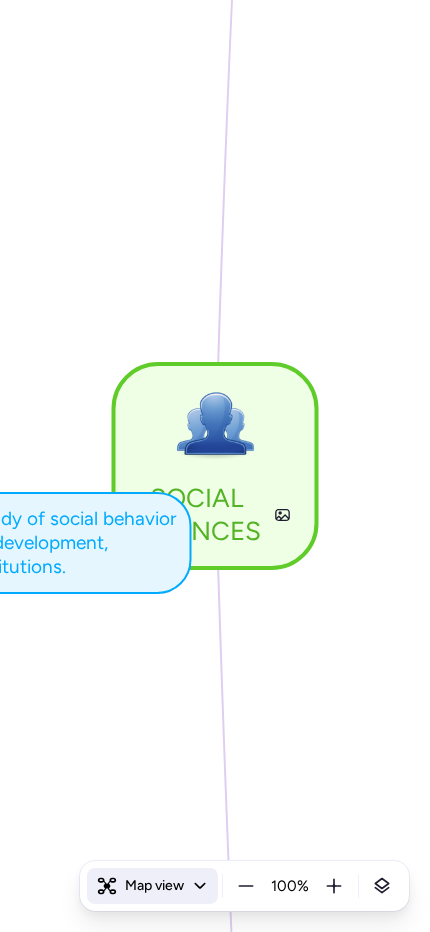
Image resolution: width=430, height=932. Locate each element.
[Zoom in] (334, 886)
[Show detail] (382, 886)
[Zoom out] (246, 886)
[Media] (283, 515)
